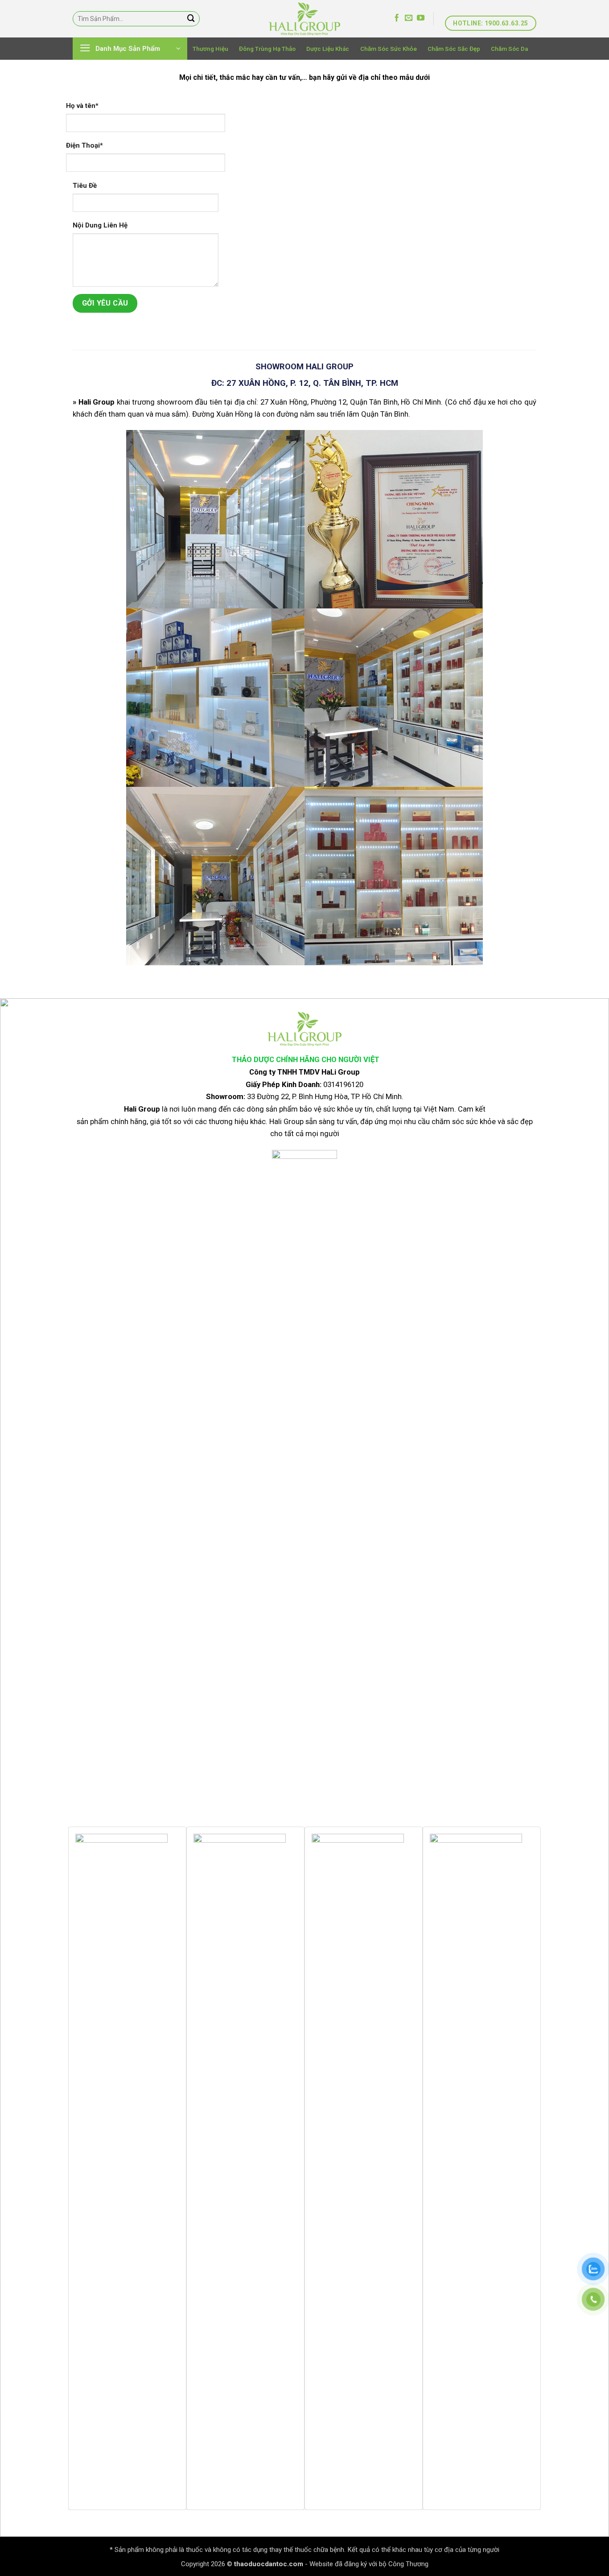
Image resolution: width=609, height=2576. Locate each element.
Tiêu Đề (85, 186)
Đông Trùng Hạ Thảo (267, 49)
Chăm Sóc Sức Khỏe (389, 49)
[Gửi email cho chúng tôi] (409, 18)
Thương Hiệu (210, 49)
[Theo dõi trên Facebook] (397, 18)
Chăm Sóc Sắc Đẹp (454, 49)
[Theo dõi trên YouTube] (421, 18)
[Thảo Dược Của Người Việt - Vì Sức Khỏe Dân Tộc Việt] (304, 19)
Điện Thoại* (84, 145)
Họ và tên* (82, 106)
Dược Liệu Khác (328, 49)
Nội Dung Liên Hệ (100, 225)
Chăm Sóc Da (509, 49)
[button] (130, 49)
